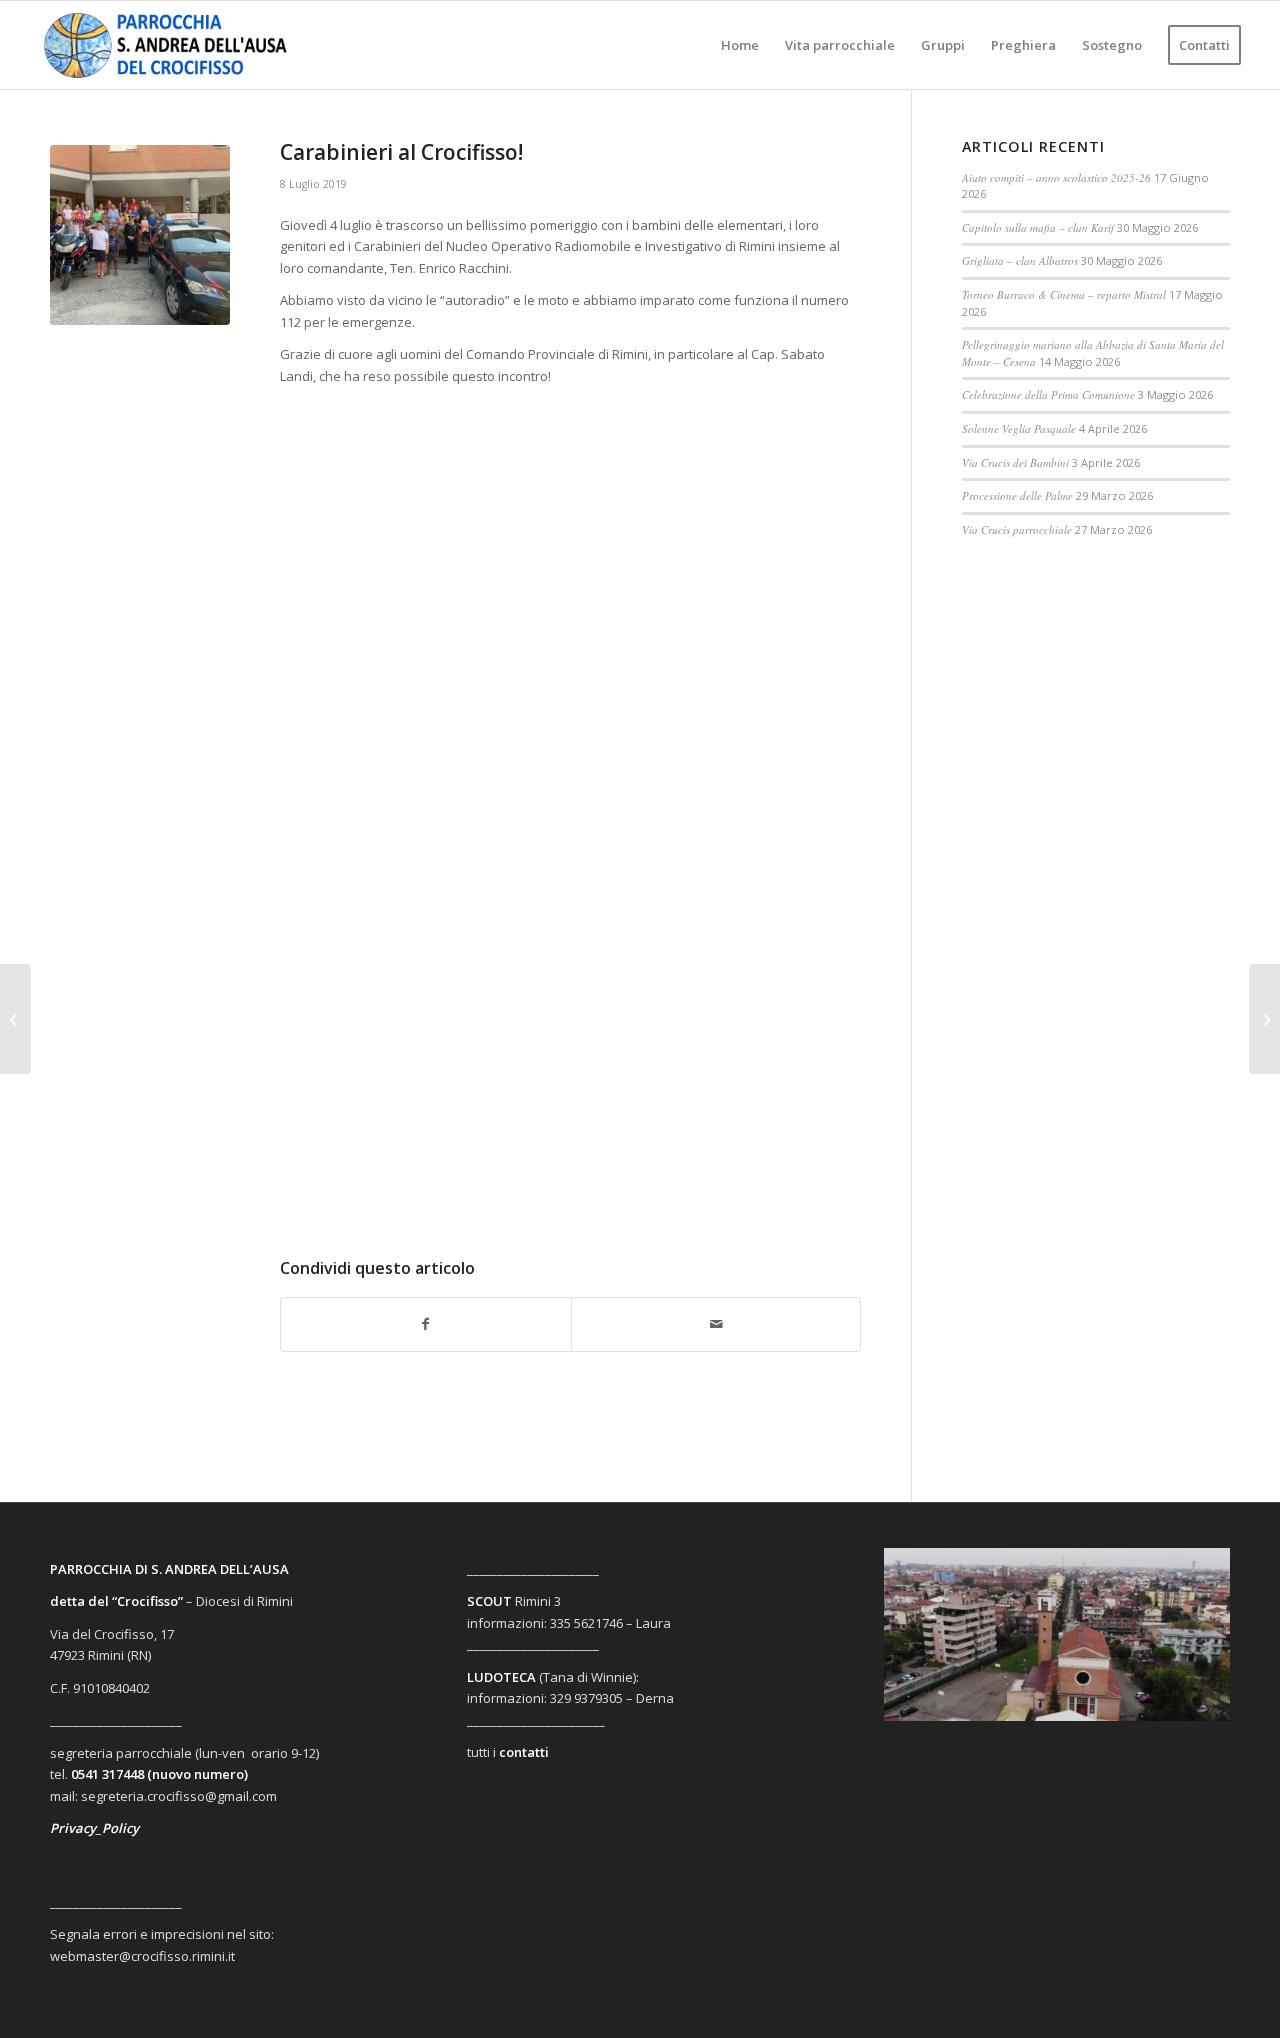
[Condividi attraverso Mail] (716, 1324)
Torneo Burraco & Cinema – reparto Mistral (1064, 294)
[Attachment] (140, 235)
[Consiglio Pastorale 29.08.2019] (1264, 1019)
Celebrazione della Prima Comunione (1048, 394)
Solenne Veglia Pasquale (1019, 428)
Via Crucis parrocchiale (1017, 529)
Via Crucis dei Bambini (1015, 462)
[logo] (182, 45)
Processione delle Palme (1017, 495)
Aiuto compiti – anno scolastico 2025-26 (1056, 177)
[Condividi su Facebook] (426, 1324)
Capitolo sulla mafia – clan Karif (1038, 227)
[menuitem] (740, 45)
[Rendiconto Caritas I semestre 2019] (15, 1019)
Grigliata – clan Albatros (1020, 260)
